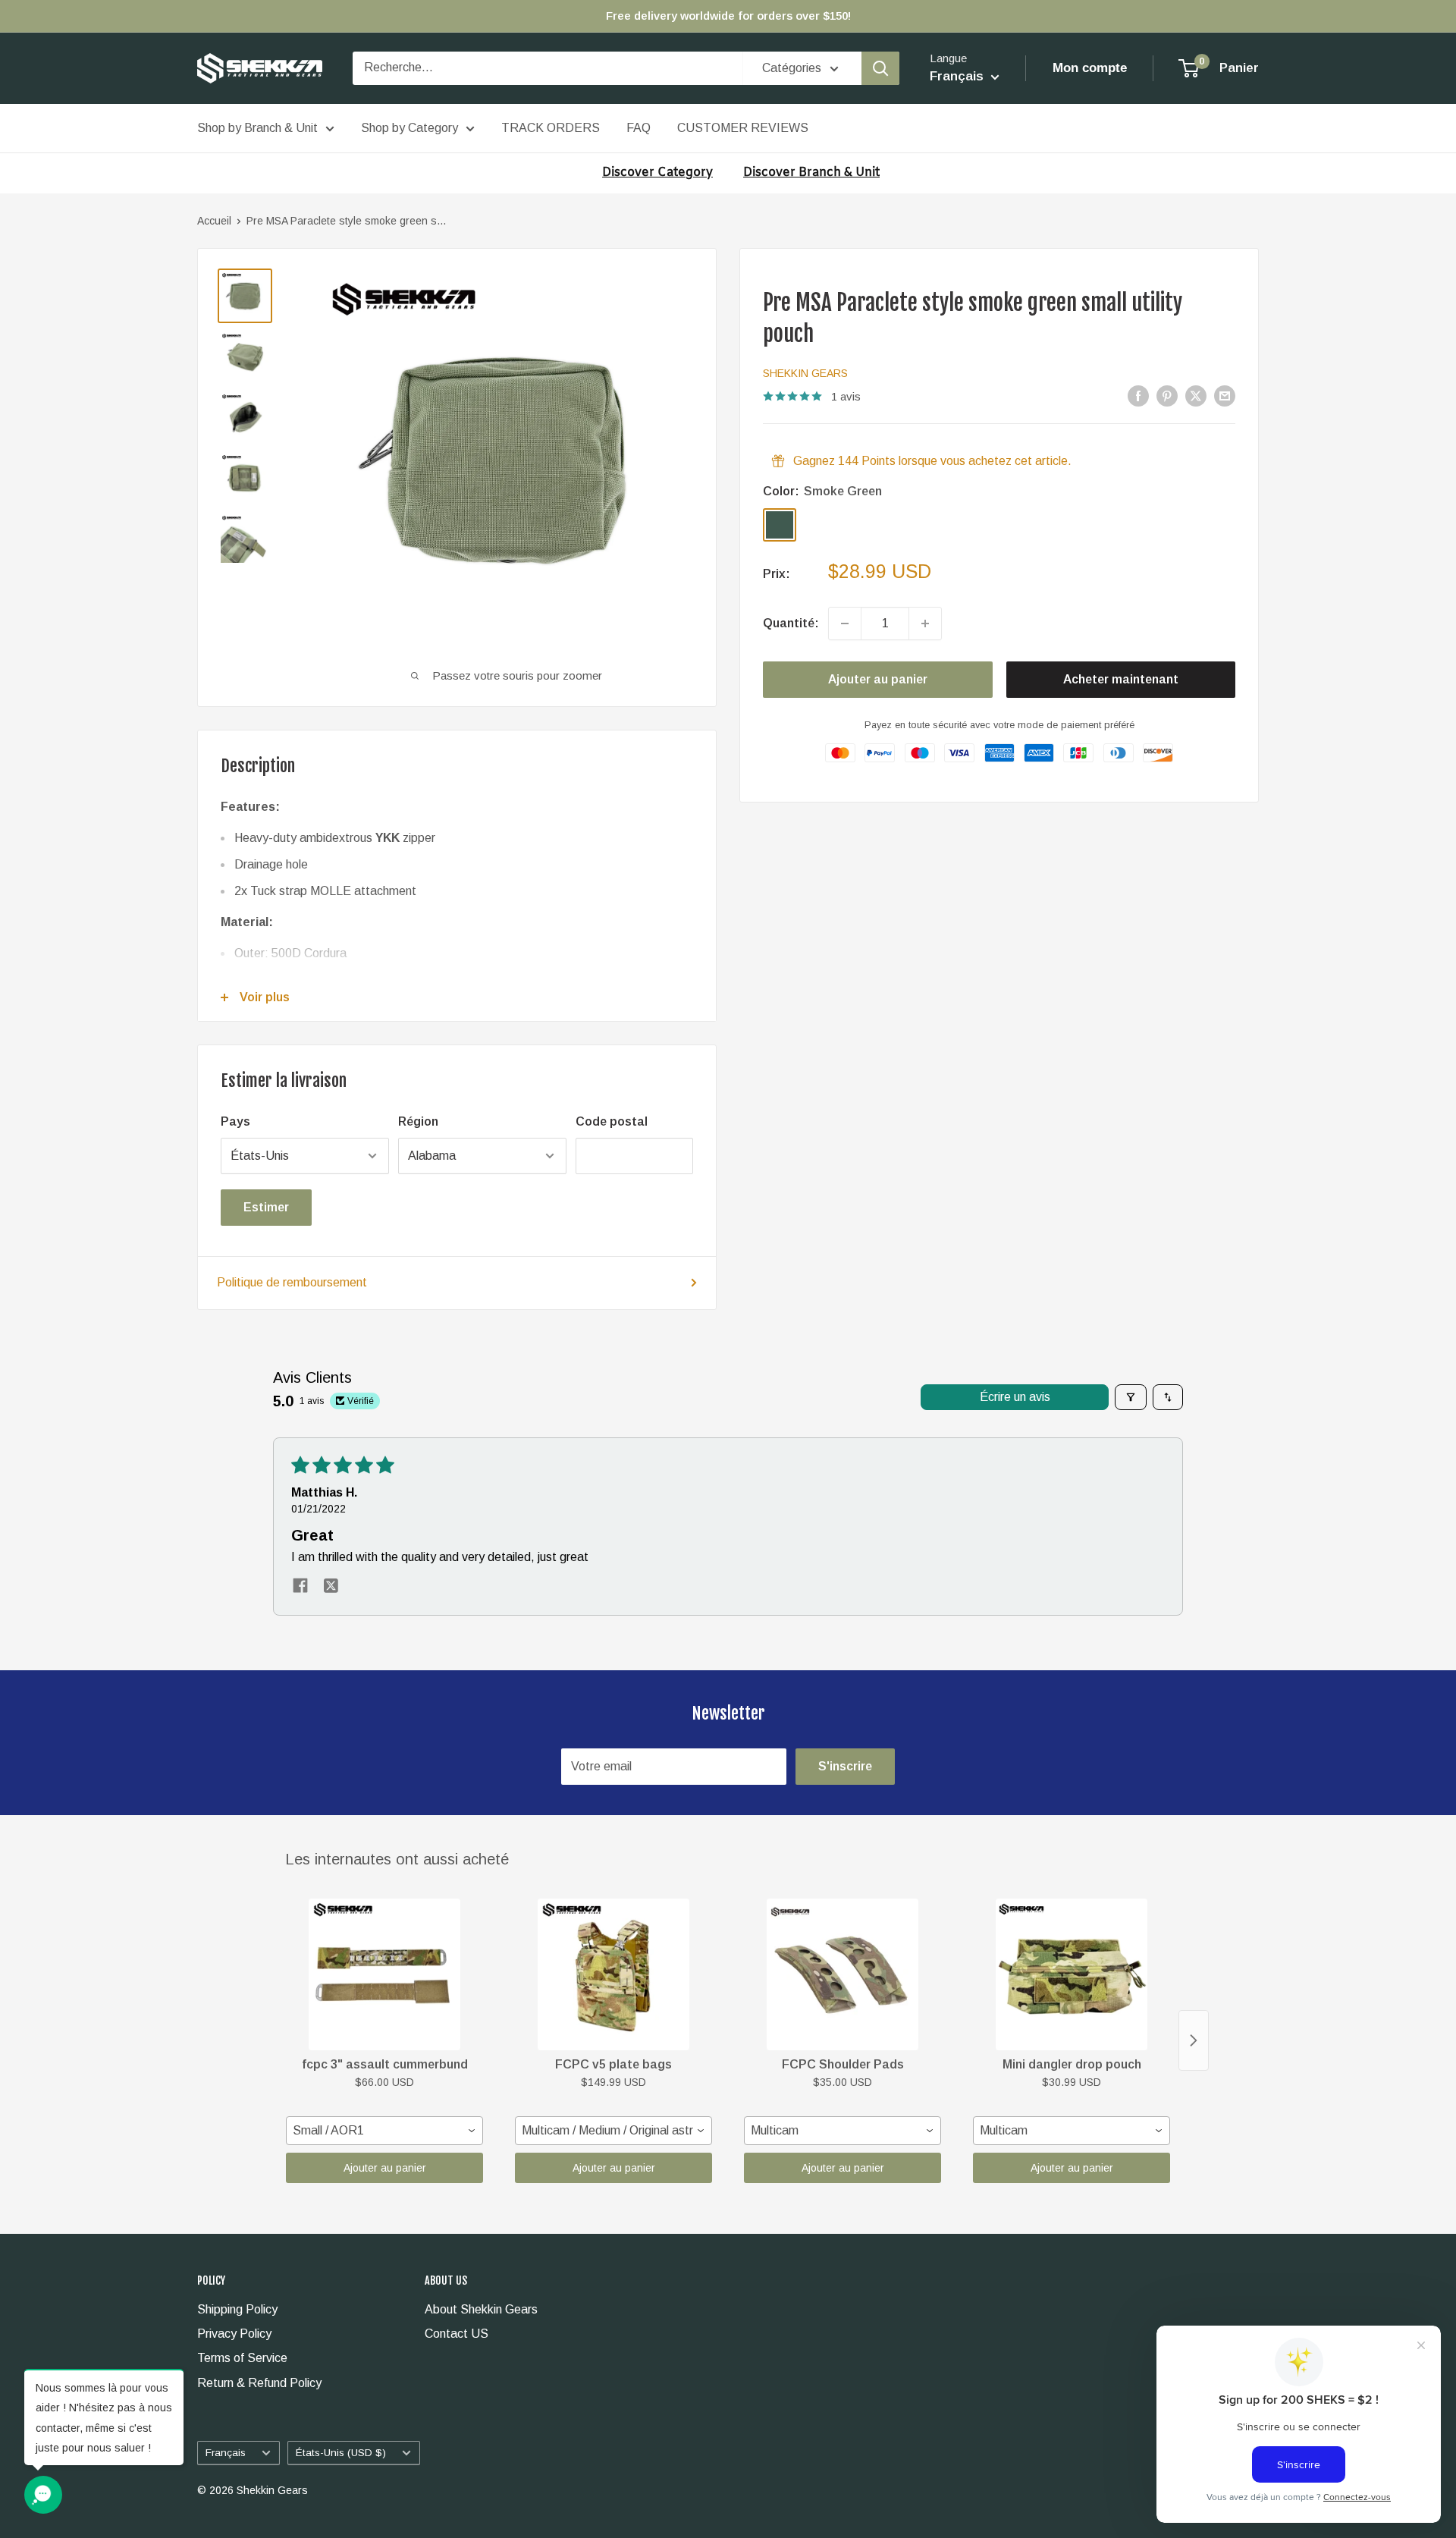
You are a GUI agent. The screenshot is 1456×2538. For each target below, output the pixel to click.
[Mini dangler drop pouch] (1072, 1974)
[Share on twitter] (331, 1587)
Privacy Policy (234, 2334)
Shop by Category (409, 128)
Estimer (266, 1207)
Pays (235, 1121)
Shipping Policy (237, 2309)
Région (418, 1121)
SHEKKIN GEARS (805, 373)
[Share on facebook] (300, 1587)
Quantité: (791, 623)
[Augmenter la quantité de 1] (925, 624)
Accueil (214, 221)
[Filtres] (1131, 1397)
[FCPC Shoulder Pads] (843, 1974)
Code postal (612, 1121)
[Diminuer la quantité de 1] (845, 624)
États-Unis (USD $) (341, 2453)
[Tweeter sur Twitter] (1196, 395)
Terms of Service (242, 2358)
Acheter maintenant (1121, 679)
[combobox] (384, 2131)
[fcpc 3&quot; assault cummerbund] (384, 1974)
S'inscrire (845, 1766)
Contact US (457, 2334)
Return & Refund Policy (259, 2383)
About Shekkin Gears (481, 2309)
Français (226, 2453)
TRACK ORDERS (551, 128)
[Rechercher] (880, 68)
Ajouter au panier (878, 679)
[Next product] (1194, 2040)
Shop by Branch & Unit (257, 128)
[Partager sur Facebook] (1138, 395)
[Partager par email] (1225, 395)
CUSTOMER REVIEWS (743, 128)
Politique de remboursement (292, 1282)
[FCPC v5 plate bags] (613, 1974)
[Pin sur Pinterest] (1167, 395)
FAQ (639, 128)
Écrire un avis (1015, 1397)
